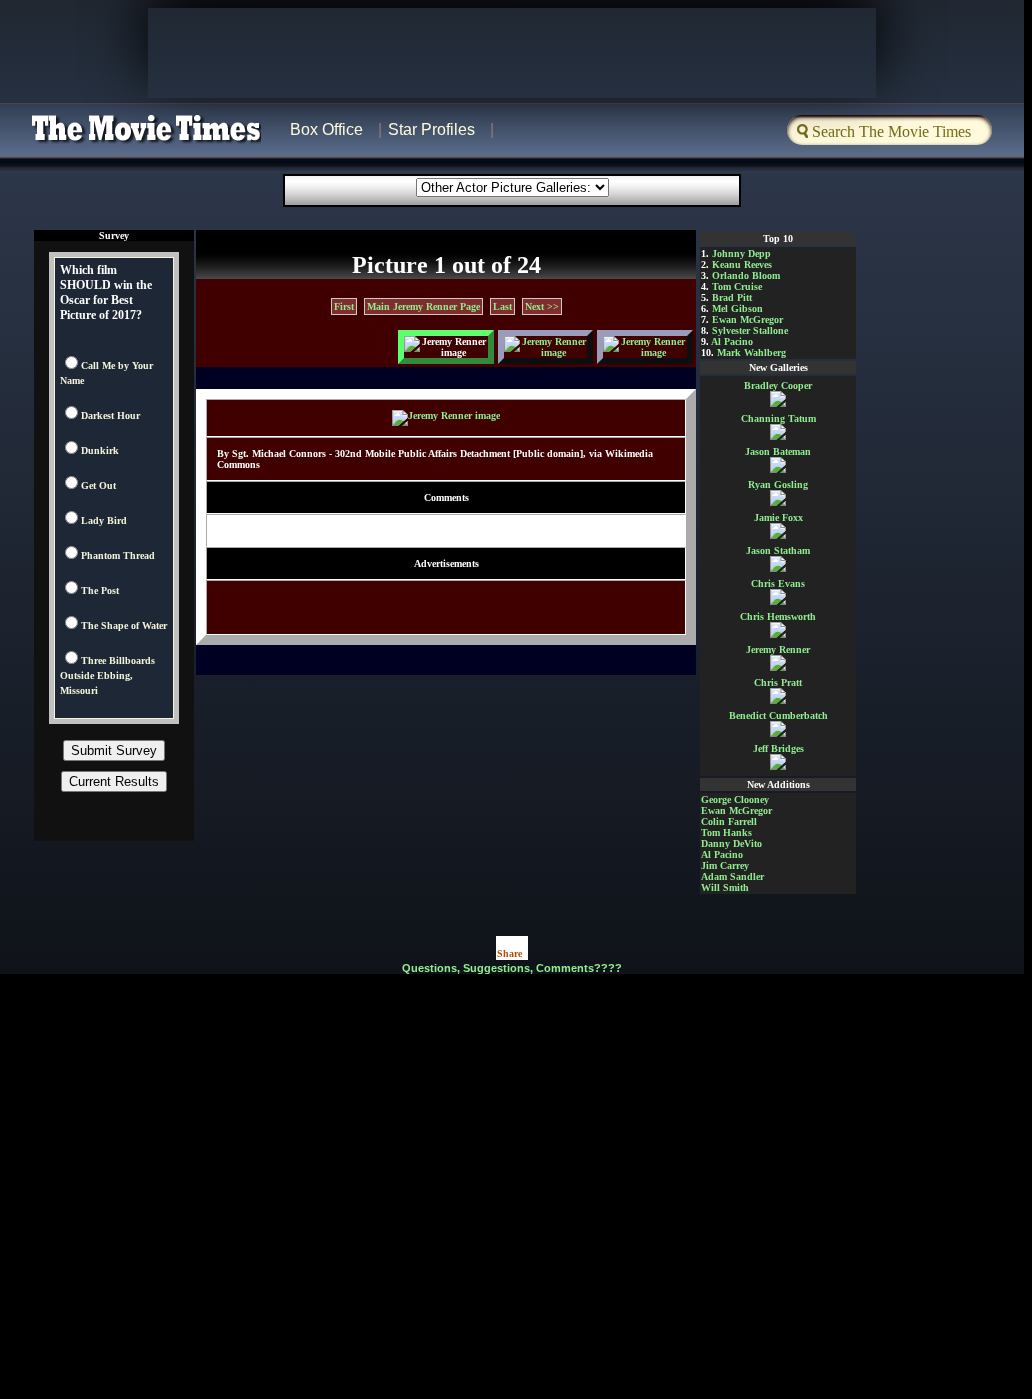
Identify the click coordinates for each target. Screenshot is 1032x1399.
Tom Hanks (726, 832)
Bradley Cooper (778, 385)
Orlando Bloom (746, 275)
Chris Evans (778, 583)
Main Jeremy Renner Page (423, 306)
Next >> (542, 306)
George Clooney (735, 799)
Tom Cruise (737, 286)
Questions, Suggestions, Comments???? (512, 968)
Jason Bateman (778, 451)
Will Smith (725, 887)
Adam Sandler (732, 876)
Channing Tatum (778, 418)
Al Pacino (732, 341)
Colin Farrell (729, 821)
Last (502, 306)
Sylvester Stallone (750, 330)
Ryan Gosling (778, 484)
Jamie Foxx (778, 517)
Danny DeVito (731, 843)
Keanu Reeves (742, 264)
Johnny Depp (741, 253)
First (344, 306)
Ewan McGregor (747, 319)
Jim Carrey (725, 865)
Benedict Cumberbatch (778, 715)
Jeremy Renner (778, 649)
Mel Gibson (737, 308)
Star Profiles (431, 129)
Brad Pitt (732, 297)
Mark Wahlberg (751, 352)
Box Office (326, 129)
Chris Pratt (778, 682)
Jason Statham (778, 550)
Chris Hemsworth (778, 616)
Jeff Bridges (778, 748)
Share (509, 953)
